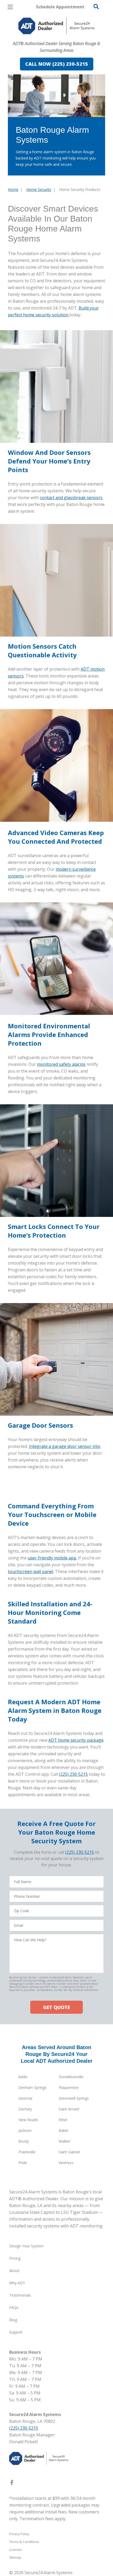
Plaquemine (69, 2087)
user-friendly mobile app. (52, 1558)
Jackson (25, 2130)
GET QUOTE (56, 2007)
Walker (64, 2141)
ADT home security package (76, 1740)
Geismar (25, 2098)
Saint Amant (69, 2109)
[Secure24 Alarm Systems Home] (56, 26)
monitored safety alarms (61, 1064)
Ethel (63, 2120)
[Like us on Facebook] (12, 2484)
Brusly (24, 2141)
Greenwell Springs (74, 2098)
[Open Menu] (10, 7)
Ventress (66, 2163)
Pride (23, 2163)
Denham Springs (32, 2087)
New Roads (28, 2120)
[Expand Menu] (56, 37)
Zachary (25, 2109)
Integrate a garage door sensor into (65, 1446)
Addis (23, 2077)
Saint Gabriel (69, 2152)
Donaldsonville (71, 2077)
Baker (64, 2130)
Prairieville (27, 2152)
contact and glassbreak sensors (71, 498)
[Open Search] (96, 7)
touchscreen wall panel (30, 1571)
